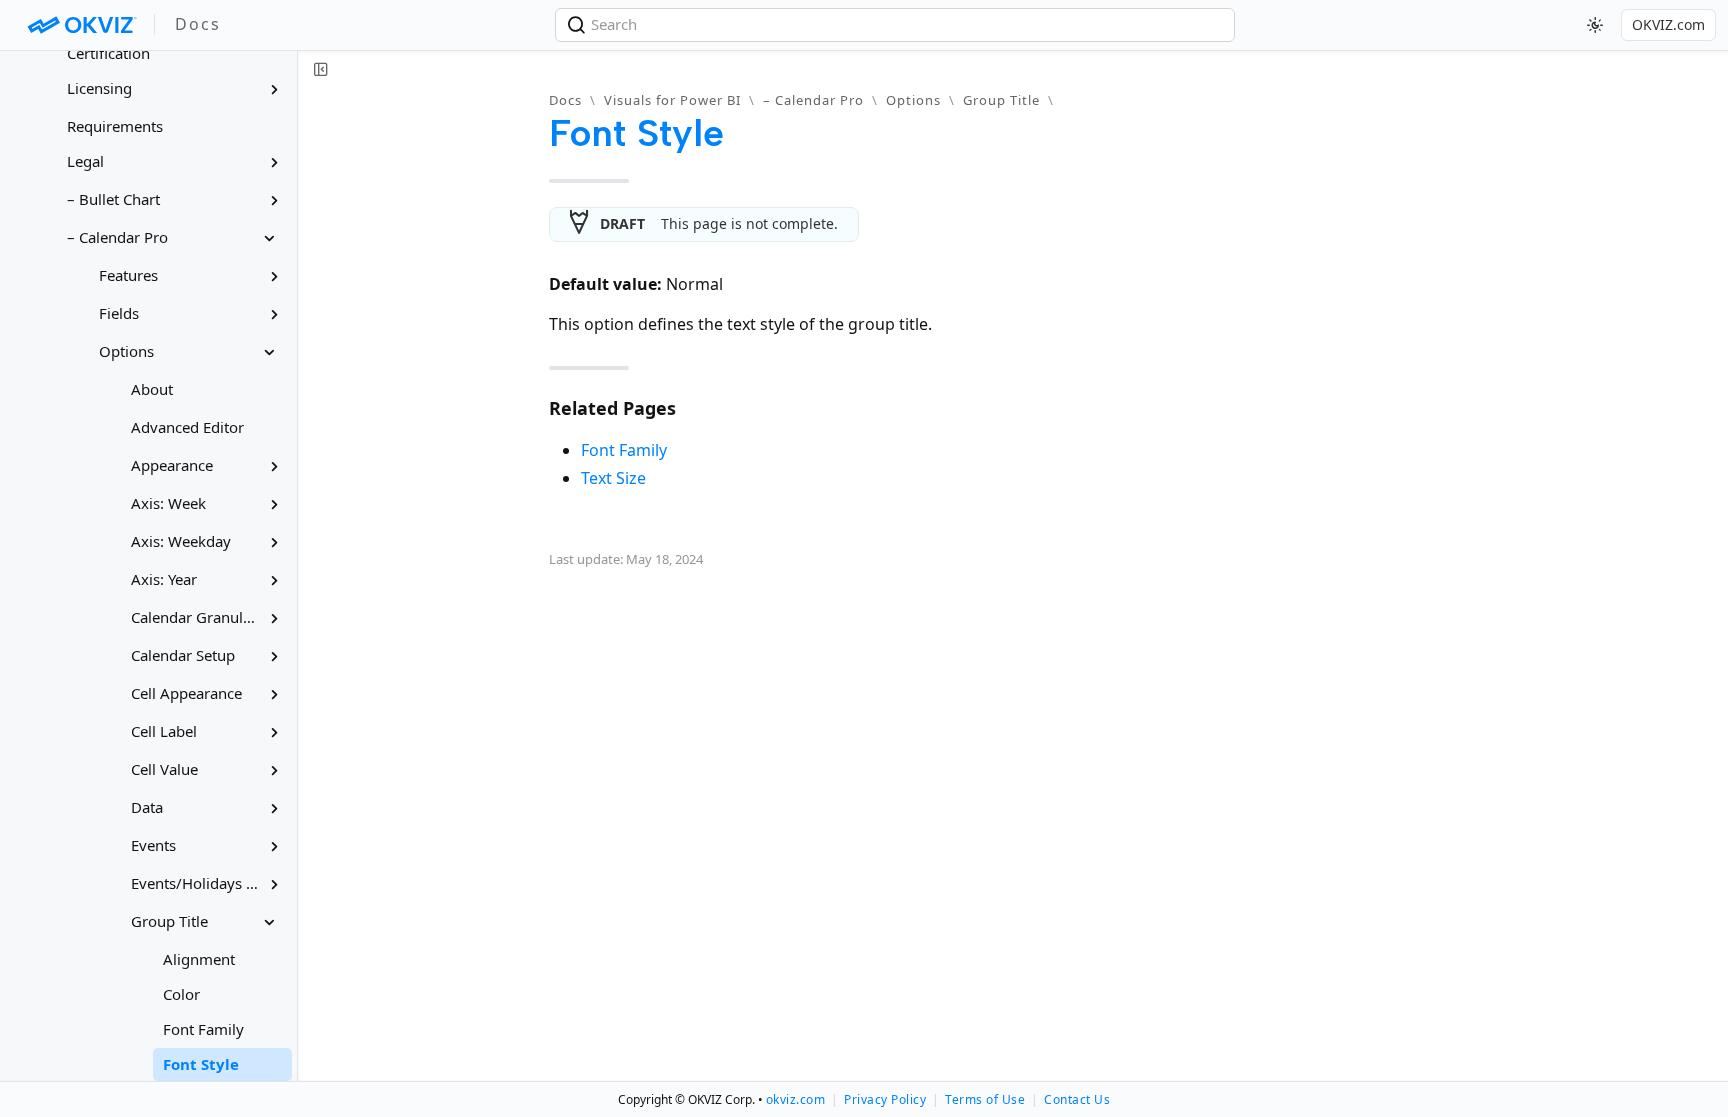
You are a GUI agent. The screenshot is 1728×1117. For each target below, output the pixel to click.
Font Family (624, 450)
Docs (565, 100)
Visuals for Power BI (672, 100)
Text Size (613, 478)
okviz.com (796, 1099)
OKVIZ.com (1668, 24)
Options (913, 100)
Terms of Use (985, 1099)
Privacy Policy (885, 1099)
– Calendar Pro (813, 100)
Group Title (1001, 100)
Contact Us (1077, 1099)
